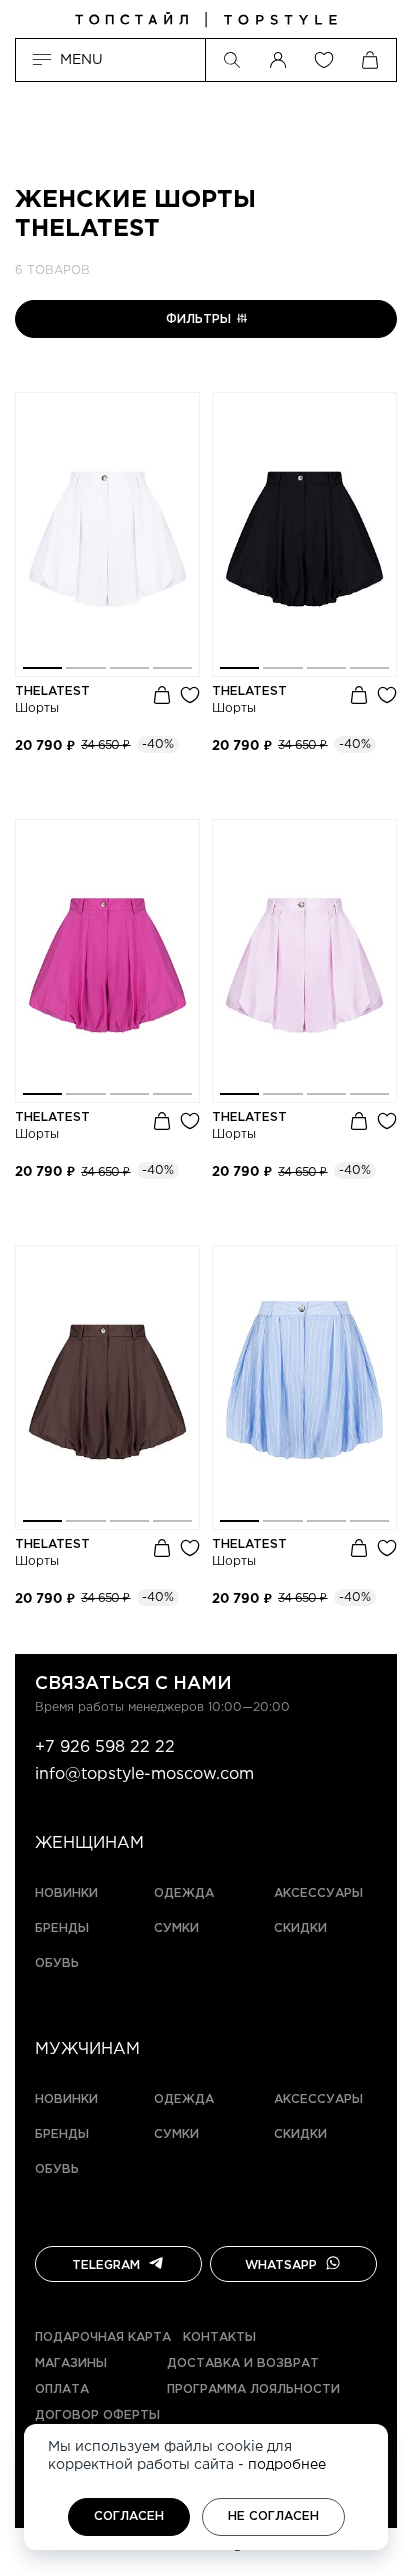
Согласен (129, 2516)
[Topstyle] (206, 20)
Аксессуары (318, 1893)
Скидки (300, 1928)
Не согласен (273, 2516)
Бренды (62, 1928)
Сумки (176, 1928)
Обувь (57, 1963)
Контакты (219, 2337)
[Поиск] (232, 60)
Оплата (62, 2389)
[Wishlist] (324, 60)
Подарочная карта (103, 2337)
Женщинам (89, 1843)
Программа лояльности (253, 2389)
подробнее (287, 2465)
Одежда (184, 1893)
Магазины (71, 2363)
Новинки (66, 1893)
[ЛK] (278, 60)
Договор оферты (97, 2415)
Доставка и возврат (243, 2363)
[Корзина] (370, 60)
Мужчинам (87, 2049)
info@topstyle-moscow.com (144, 1774)
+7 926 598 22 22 (105, 1747)
